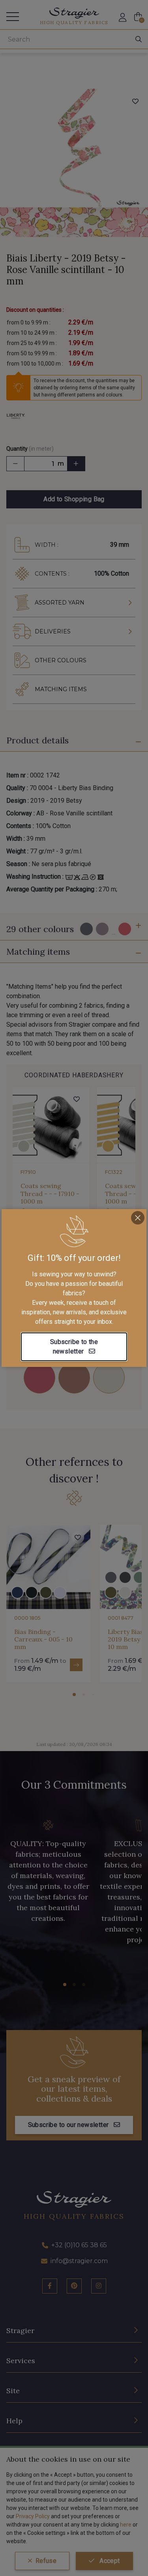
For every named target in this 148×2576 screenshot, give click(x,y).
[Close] (138, 1218)
